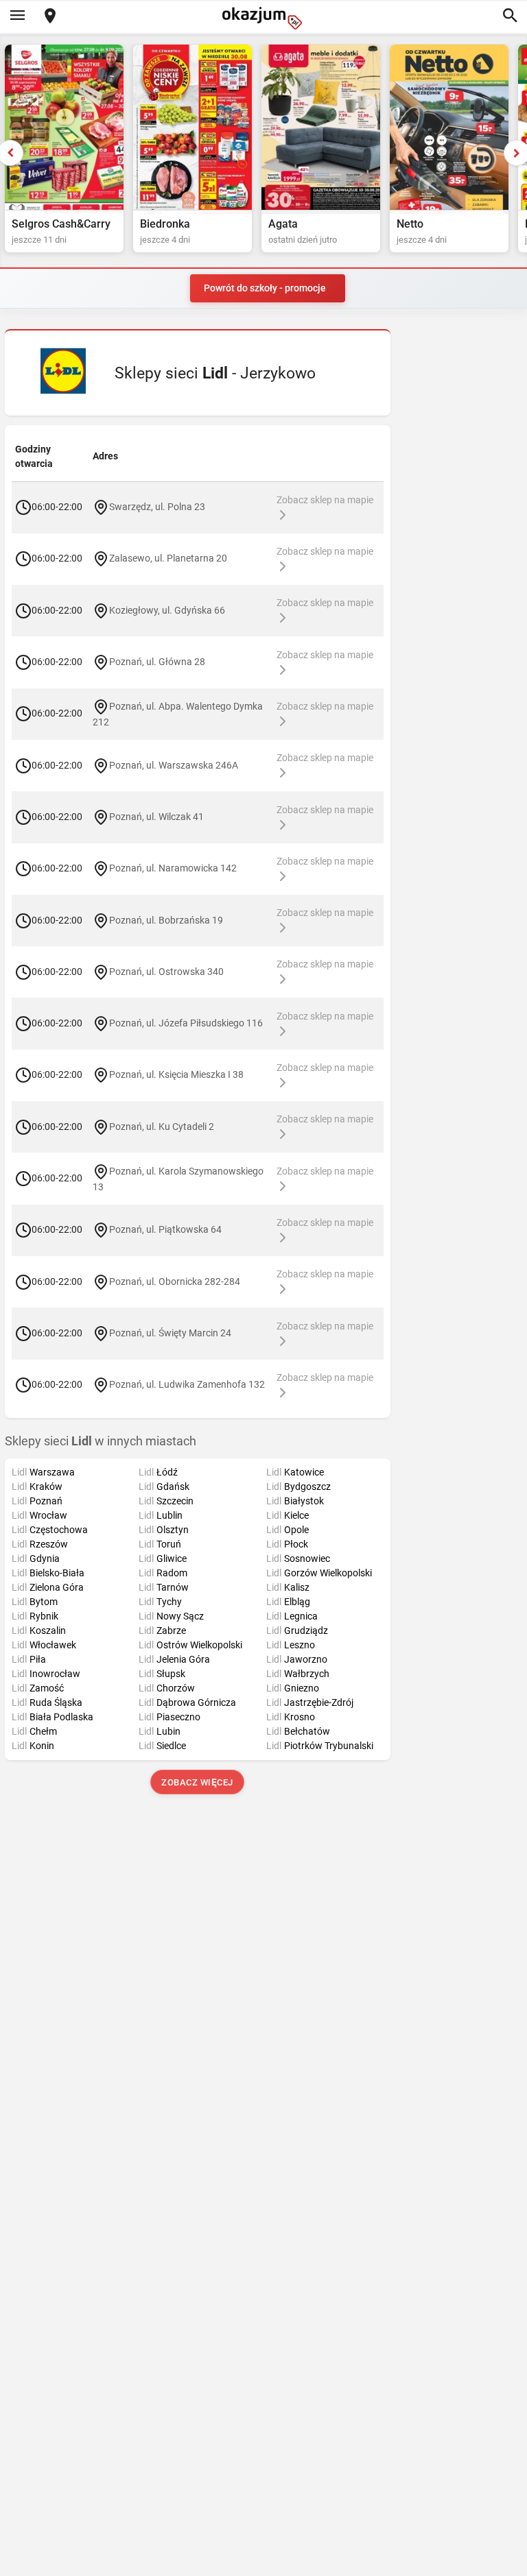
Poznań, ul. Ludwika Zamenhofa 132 (187, 1384)
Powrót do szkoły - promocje (265, 288)
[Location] (50, 17)
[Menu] (17, 16)
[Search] (510, 16)
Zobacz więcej (198, 1782)
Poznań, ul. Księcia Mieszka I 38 (176, 1074)
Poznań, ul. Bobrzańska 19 (166, 919)
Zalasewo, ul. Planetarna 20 (168, 558)
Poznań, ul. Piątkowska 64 (165, 1229)
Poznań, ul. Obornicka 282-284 (175, 1281)
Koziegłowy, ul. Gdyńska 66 (167, 610)
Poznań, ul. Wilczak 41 (156, 817)
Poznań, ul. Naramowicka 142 (173, 868)
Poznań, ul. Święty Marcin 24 (170, 1333)
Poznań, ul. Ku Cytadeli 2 (162, 1126)
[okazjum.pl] (263, 18)
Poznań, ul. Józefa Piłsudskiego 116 (186, 1023)
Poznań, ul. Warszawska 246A (174, 765)
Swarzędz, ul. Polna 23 (157, 507)
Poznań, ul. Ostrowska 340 (166, 972)
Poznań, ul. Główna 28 (157, 662)
